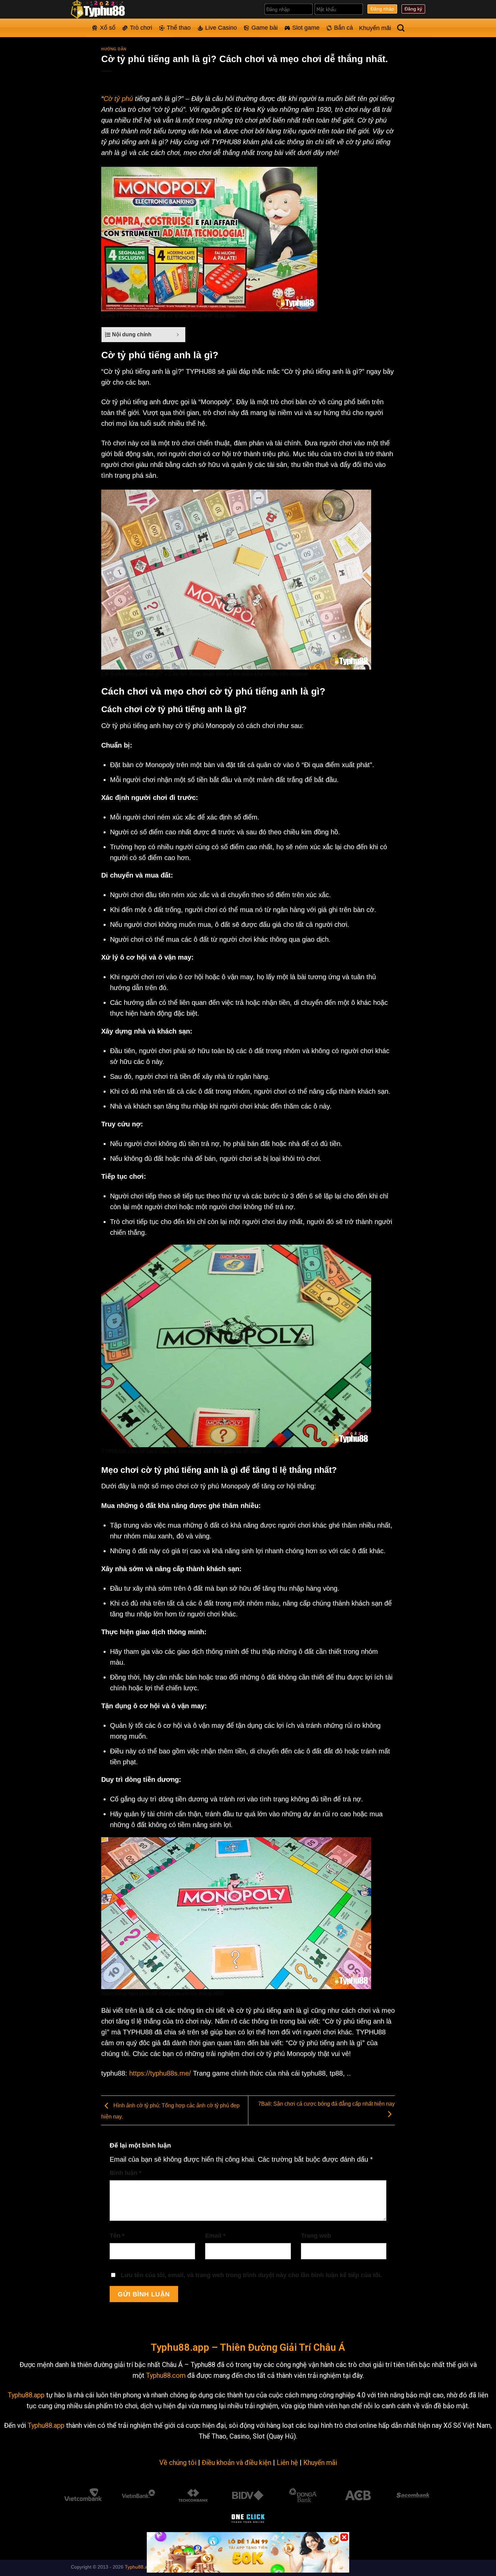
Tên (117, 2236)
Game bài (265, 28)
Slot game (306, 28)
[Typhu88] (105, 9)
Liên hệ (287, 2463)
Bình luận (126, 2173)
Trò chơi (141, 28)
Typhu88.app (26, 2395)
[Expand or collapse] (178, 335)
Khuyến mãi (375, 28)
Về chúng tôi (178, 2463)
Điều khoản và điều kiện (237, 2463)
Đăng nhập (382, 9)
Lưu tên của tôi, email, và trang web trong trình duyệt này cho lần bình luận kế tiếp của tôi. (251, 2275)
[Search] (401, 28)
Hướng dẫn (114, 49)
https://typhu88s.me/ (160, 2073)
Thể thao (179, 28)
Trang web (316, 2236)
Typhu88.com (166, 2375)
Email (215, 2236)
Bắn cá (343, 28)
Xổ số (108, 28)
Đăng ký (413, 9)
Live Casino (221, 28)
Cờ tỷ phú (118, 99)
